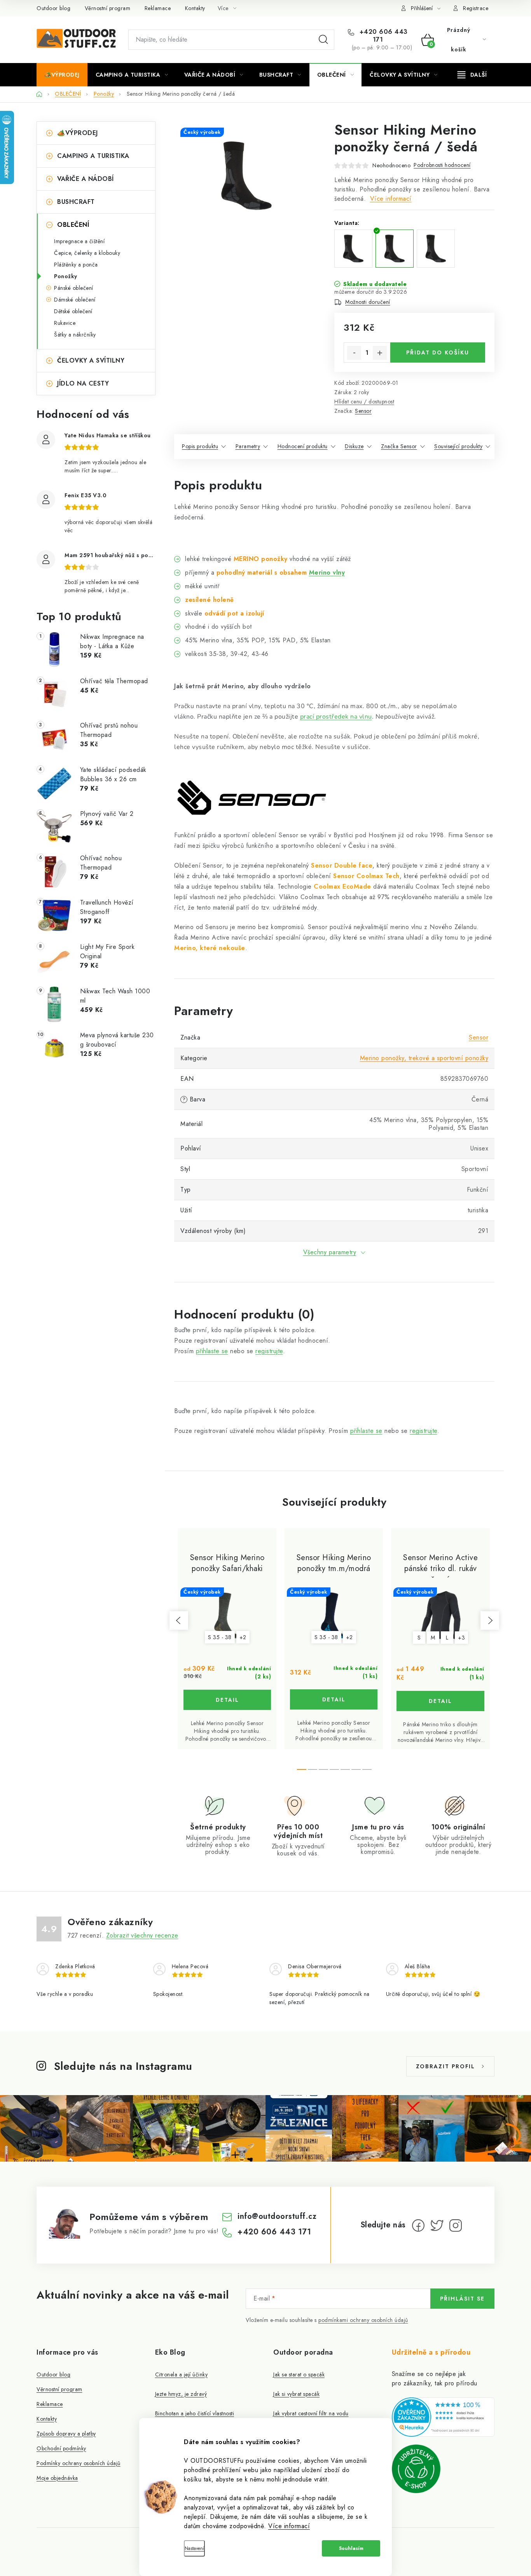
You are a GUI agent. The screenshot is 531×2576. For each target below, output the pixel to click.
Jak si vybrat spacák (296, 2394)
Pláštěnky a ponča (76, 265)
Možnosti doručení (368, 302)
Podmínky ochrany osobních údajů (79, 2463)
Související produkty (458, 446)
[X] (437, 2225)
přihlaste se (212, 1351)
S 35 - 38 (220, 1637)
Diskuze (354, 446)
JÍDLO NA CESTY (83, 383)
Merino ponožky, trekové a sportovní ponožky (424, 1058)
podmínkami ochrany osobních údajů (363, 2320)
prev (179, 1620)
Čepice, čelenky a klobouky (87, 253)
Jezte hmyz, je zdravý (181, 2394)
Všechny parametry (330, 1252)
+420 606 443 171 (383, 36)
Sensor (363, 411)
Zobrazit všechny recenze (142, 1935)
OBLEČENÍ (73, 225)
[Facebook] (418, 2225)
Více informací (289, 2526)
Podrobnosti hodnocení (442, 165)
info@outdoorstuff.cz (277, 2216)
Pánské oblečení (74, 288)
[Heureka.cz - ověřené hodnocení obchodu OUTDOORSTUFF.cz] (443, 2417)
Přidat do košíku (438, 352)
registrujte (269, 1351)
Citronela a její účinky (182, 2374)
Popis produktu (200, 446)
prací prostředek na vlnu (336, 717)
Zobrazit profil (445, 2066)
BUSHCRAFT (76, 202)
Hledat (323, 40)
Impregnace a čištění (79, 241)
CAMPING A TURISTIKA (93, 156)
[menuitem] (62, 75)
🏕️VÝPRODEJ (78, 133)
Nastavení (194, 2548)
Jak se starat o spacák (299, 2374)
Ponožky (66, 276)
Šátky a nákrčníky (75, 335)
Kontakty (195, 8)
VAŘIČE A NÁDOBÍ (86, 179)
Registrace (476, 8)
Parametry (248, 446)
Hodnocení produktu (303, 446)
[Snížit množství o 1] (354, 353)
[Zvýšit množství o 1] (380, 353)
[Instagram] (456, 2225)
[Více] (472, 75)
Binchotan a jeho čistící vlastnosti (195, 2413)
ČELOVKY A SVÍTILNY (91, 360)
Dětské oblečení (73, 311)
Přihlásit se (462, 2299)
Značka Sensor (399, 446)
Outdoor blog (53, 8)
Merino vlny (327, 573)
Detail (227, 1700)
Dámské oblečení (75, 300)
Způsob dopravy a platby (66, 2434)
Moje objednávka (57, 2478)
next (490, 1620)
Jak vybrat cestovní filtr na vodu (311, 2413)
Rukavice (65, 323)
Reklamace (158, 8)
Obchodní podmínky (61, 2448)
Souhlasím (351, 2548)
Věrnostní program (108, 8)
